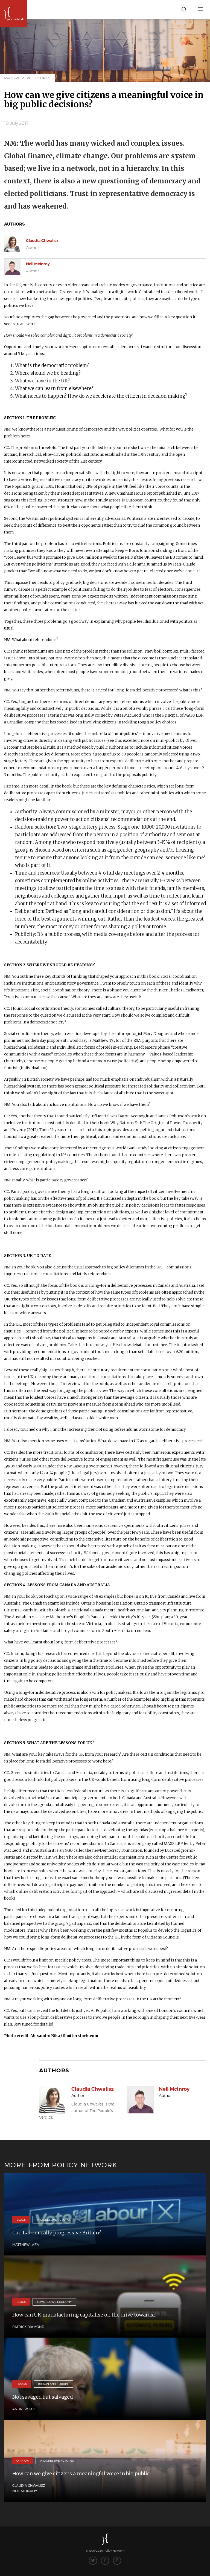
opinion (23, 2460)
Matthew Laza (26, 2245)
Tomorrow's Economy (54, 2302)
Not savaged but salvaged (43, 2397)
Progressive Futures (27, 78)
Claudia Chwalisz (42, 241)
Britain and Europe (53, 2384)
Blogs (21, 2220)
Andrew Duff (25, 2409)
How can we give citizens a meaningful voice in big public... (82, 2473)
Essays (22, 2384)
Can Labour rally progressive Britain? (57, 2233)
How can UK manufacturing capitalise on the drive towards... (84, 2315)
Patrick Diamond (28, 2327)
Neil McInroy (38, 264)
